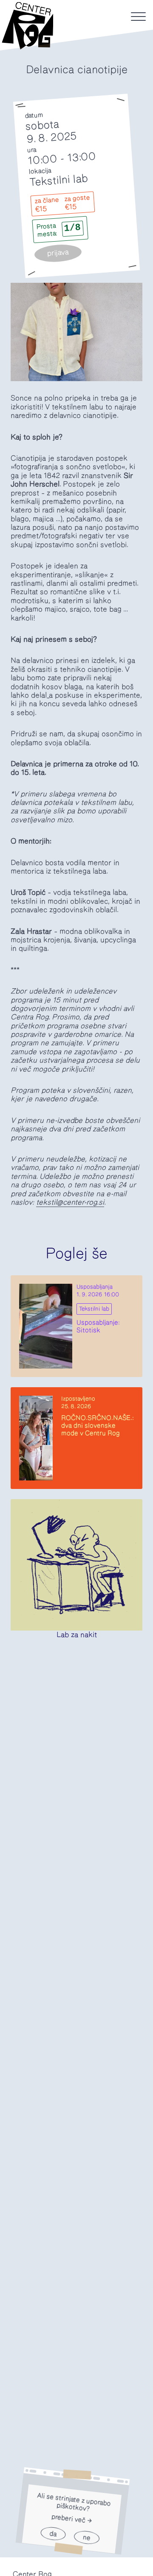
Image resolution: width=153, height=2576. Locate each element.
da (53, 2534)
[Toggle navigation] (138, 17)
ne (87, 2538)
